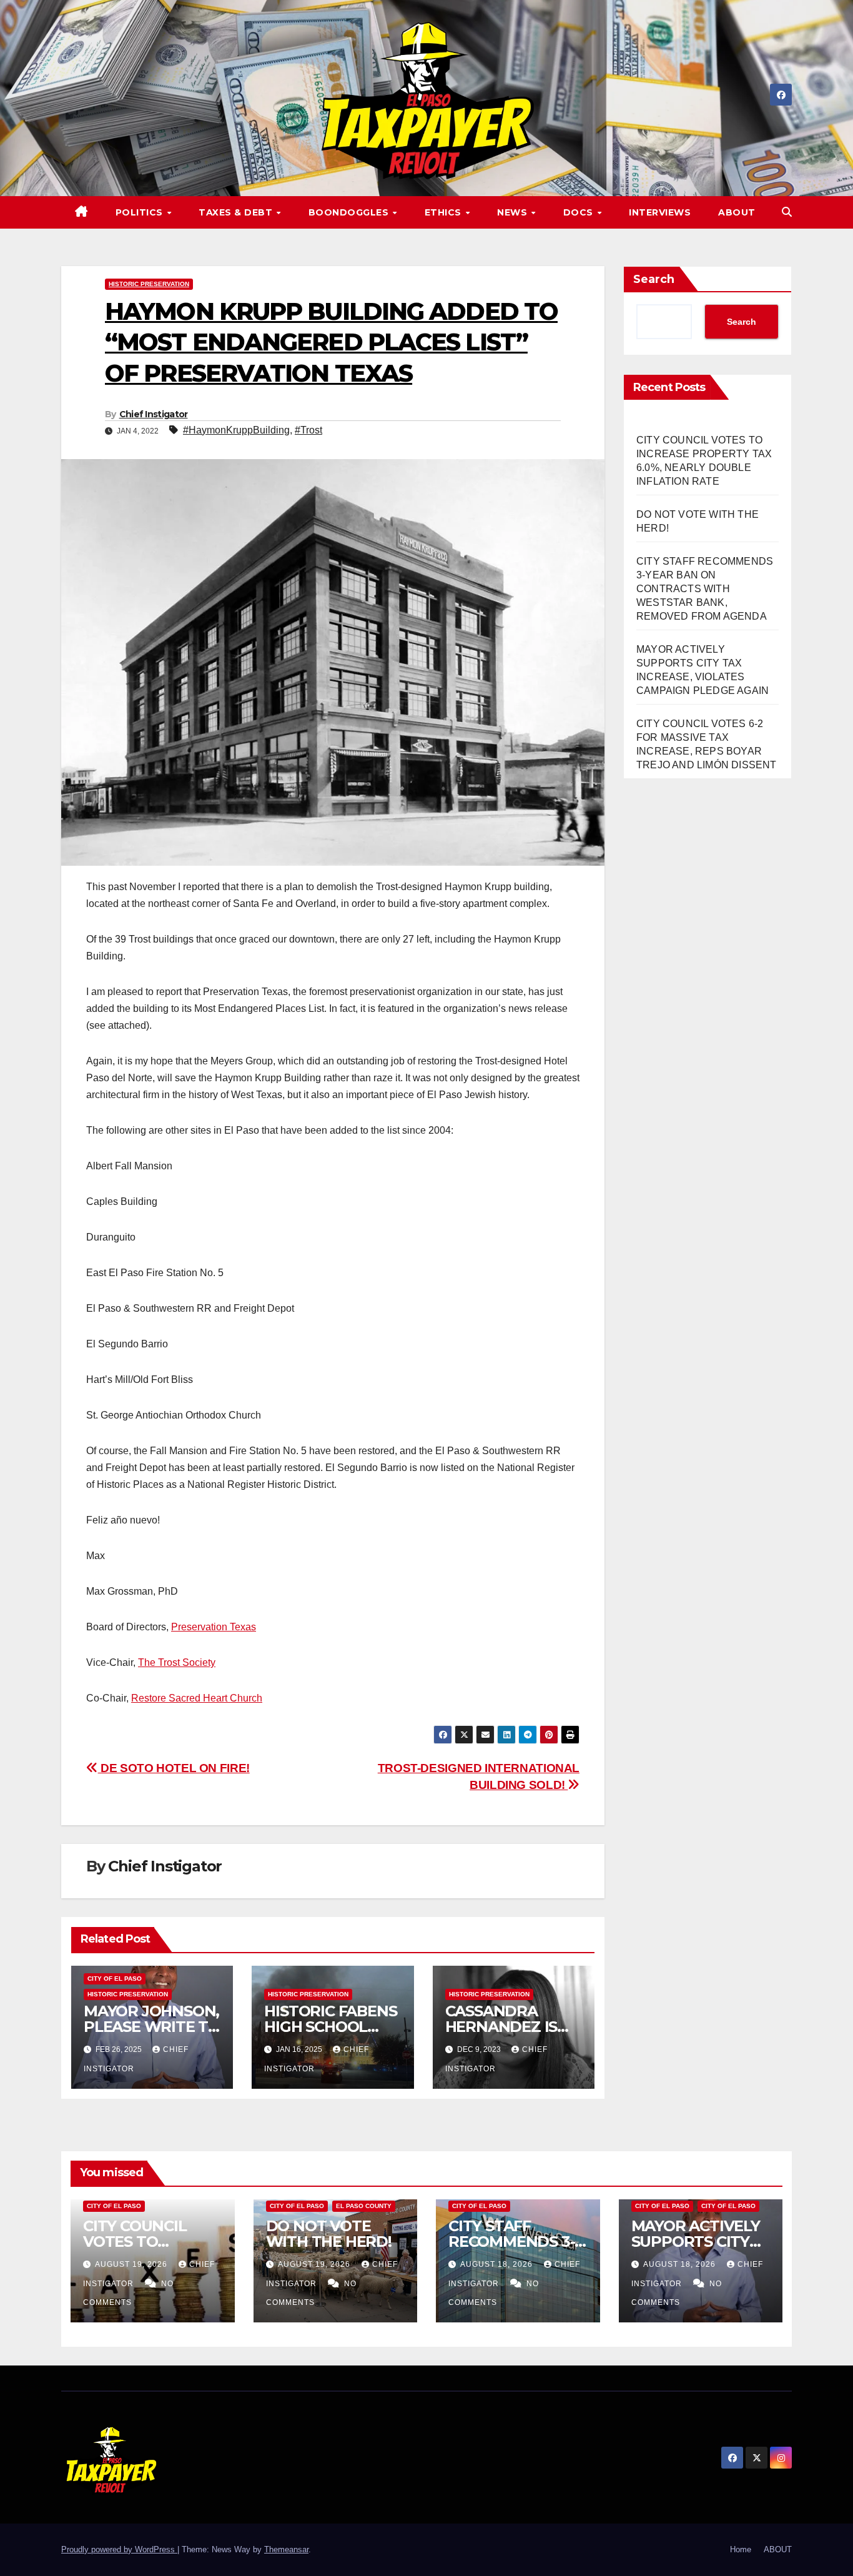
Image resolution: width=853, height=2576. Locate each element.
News (514, 212)
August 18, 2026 (498, 2264)
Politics (141, 212)
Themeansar (286, 2549)
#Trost (308, 430)
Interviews (660, 212)
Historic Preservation (149, 284)
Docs (580, 212)
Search (654, 279)
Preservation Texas (214, 1627)
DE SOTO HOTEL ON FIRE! (174, 1768)
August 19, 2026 (132, 2264)
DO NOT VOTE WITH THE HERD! (329, 2234)
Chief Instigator (154, 414)
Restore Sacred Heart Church (197, 1698)
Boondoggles (350, 212)
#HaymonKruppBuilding (236, 430)
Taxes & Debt (237, 212)
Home (741, 2549)
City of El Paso (115, 1979)
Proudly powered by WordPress (119, 2549)
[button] (787, 212)
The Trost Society (177, 1662)
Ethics (445, 212)
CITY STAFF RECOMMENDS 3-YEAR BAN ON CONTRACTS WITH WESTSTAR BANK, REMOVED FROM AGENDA (705, 589)
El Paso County (364, 2206)
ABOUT (737, 212)
